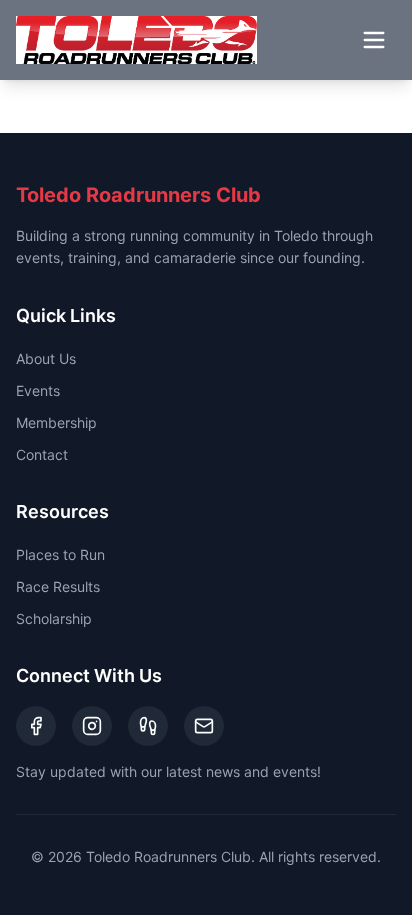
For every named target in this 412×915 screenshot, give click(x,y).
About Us (46, 358)
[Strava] (148, 726)
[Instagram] (92, 726)
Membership (56, 422)
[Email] (204, 726)
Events (38, 390)
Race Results (58, 586)
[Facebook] (36, 726)
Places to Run (60, 554)
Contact (42, 454)
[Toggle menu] (374, 40)
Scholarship (54, 618)
